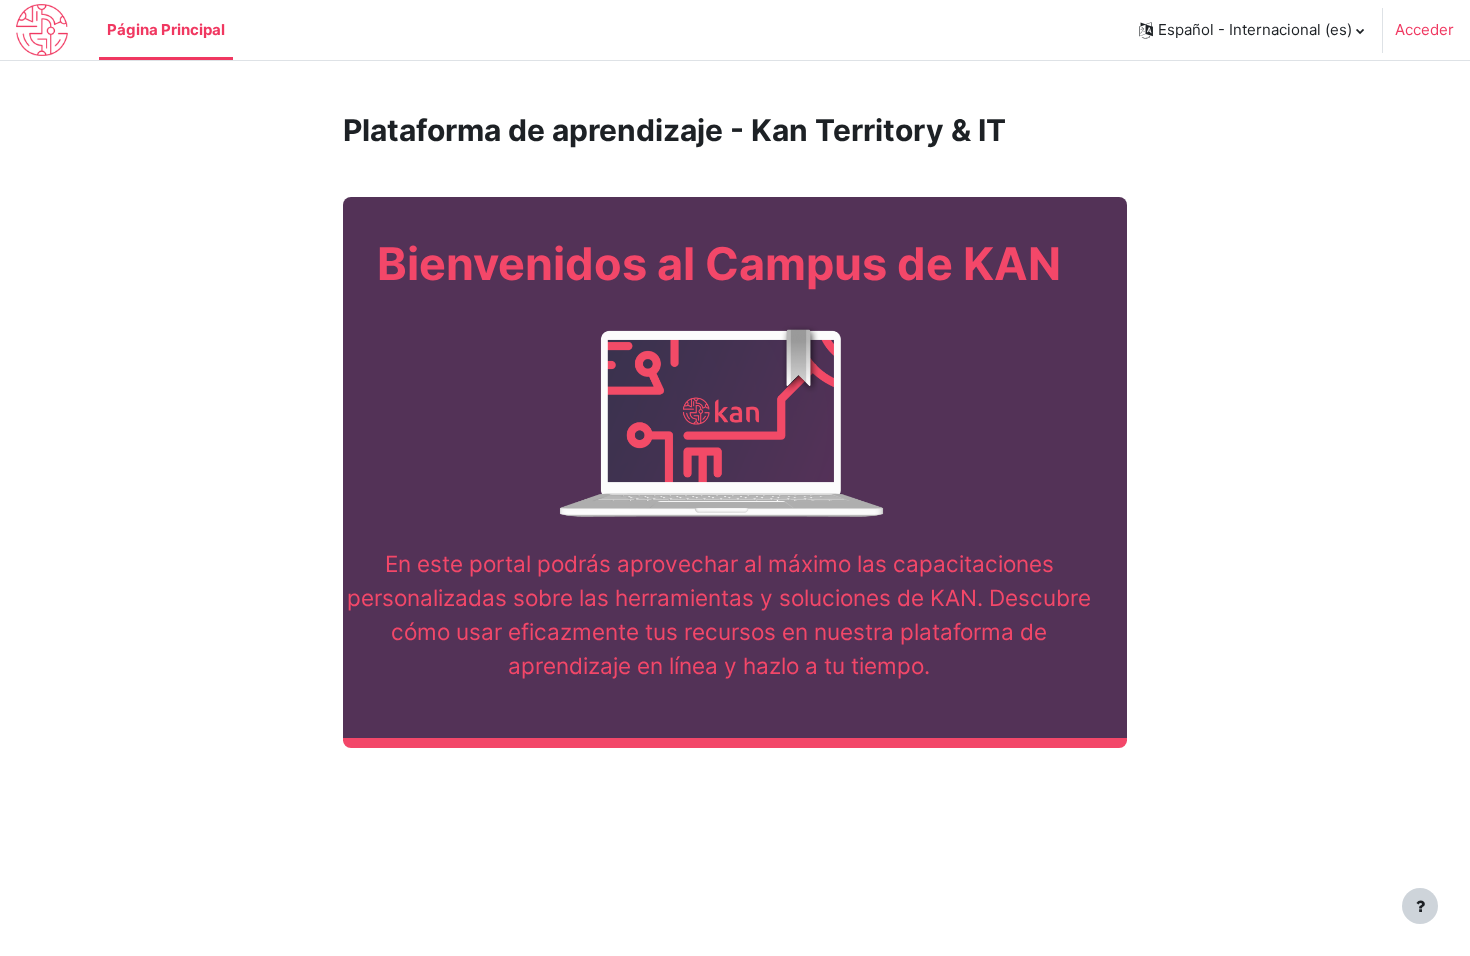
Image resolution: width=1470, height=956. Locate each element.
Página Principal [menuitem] (166, 29)
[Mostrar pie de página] (1420, 906)
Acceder (1424, 29)
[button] (1251, 30)
